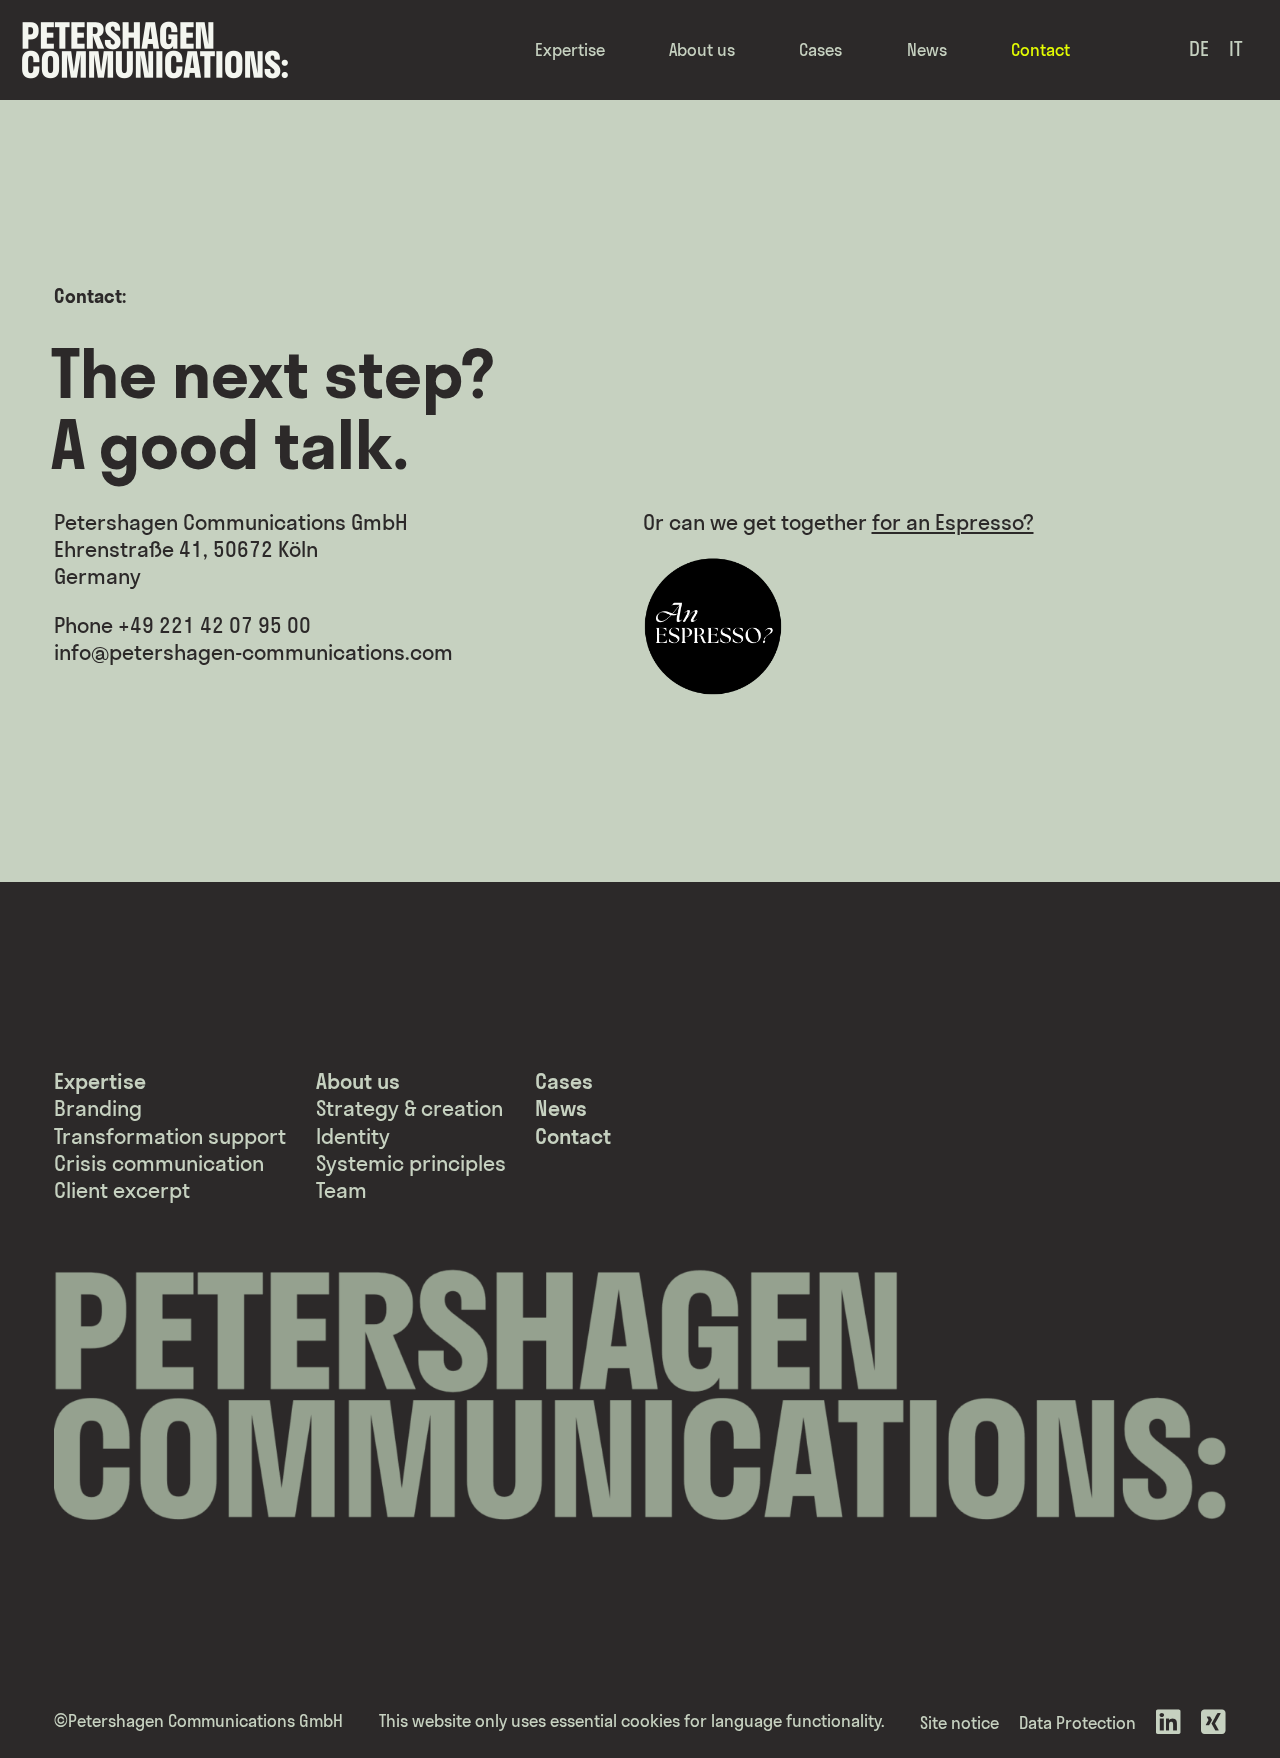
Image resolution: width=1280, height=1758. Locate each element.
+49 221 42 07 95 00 (214, 625)
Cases (820, 49)
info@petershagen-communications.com (253, 652)
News (927, 49)
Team (341, 1190)
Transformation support (170, 1136)
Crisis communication (159, 1163)
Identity (353, 1136)
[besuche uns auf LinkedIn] (1168, 1723)
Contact (1040, 49)
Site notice (959, 1722)
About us (702, 49)
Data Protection (1077, 1722)
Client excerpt (122, 1190)
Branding (98, 1108)
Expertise (570, 49)
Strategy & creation (409, 1108)
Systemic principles (411, 1163)
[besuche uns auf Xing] (1213, 1723)
